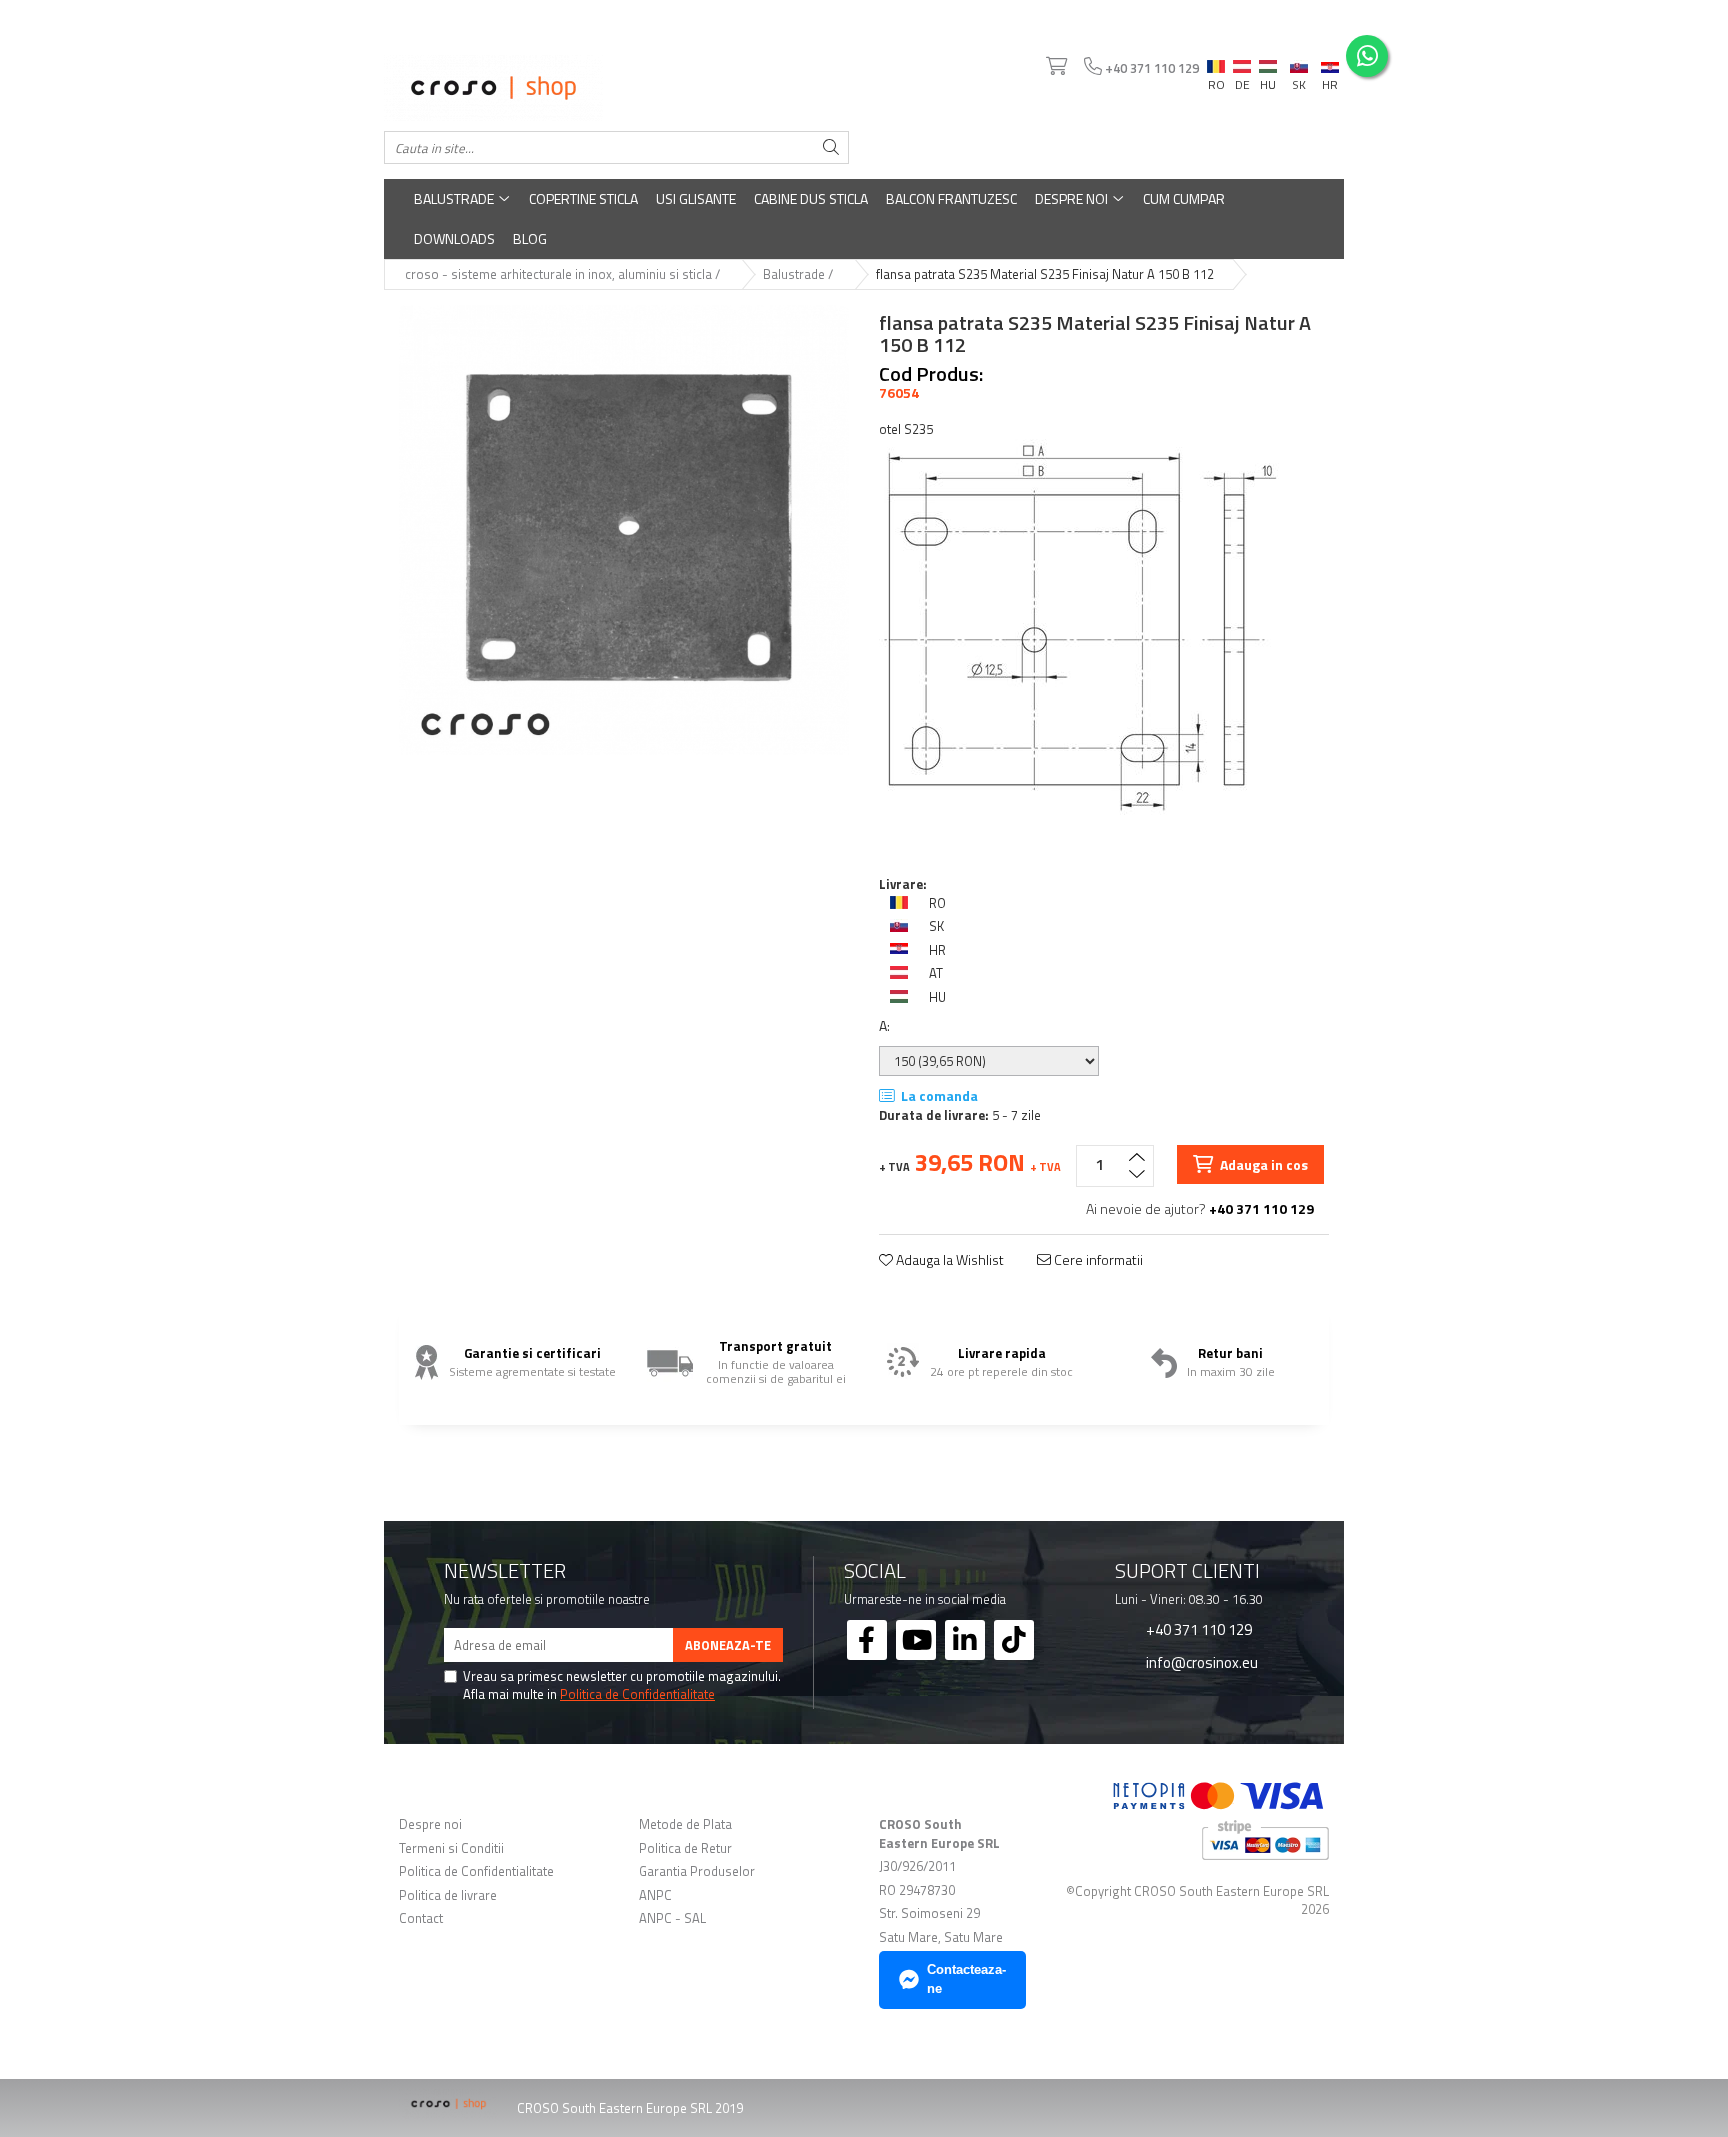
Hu (1268, 62)
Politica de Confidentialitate (637, 1694)
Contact (421, 1918)
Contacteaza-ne (966, 1979)
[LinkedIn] (965, 1640)
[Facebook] (867, 1640)
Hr (1330, 64)
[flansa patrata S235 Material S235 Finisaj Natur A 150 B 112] (624, 530)
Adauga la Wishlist (948, 1260)
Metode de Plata (685, 1824)
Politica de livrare (448, 1895)
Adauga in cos (1262, 1164)
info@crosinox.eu (1200, 1662)
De (1242, 67)
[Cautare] (831, 147)
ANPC (655, 1895)
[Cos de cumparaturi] (1055, 67)
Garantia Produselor (697, 1871)
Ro (1216, 62)
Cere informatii (1097, 1260)
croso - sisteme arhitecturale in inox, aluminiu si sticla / (564, 274)
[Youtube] (916, 1640)
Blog (530, 238)
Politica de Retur (685, 1848)
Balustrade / (799, 274)
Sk (1299, 62)
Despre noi (1073, 198)
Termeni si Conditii (451, 1848)
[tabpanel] (624, 530)
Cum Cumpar (1184, 198)
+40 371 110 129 (1197, 1629)
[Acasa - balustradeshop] (616, 88)
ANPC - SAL (672, 1918)
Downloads (454, 238)
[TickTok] (1014, 1640)
